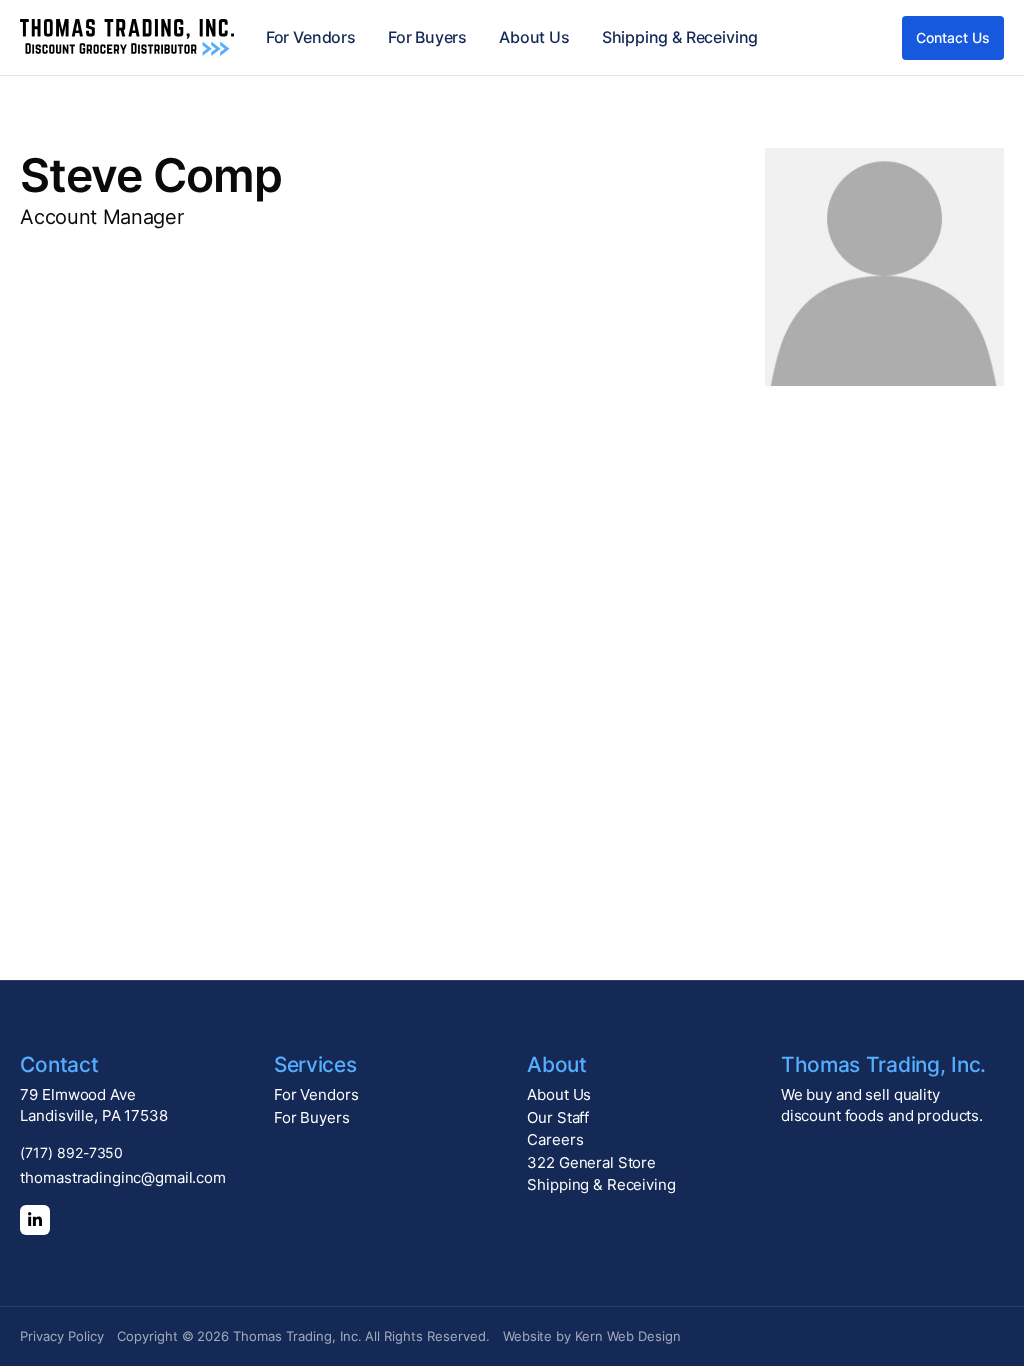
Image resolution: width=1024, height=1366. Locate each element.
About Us (534, 37)
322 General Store (591, 1162)
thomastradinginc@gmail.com (123, 1177)
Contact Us (952, 37)
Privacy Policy (61, 1336)
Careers (555, 1139)
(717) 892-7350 (71, 1152)
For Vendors (311, 37)
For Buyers (427, 37)
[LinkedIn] (35, 1220)
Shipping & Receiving (680, 37)
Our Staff (558, 1117)
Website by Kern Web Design (592, 1336)
